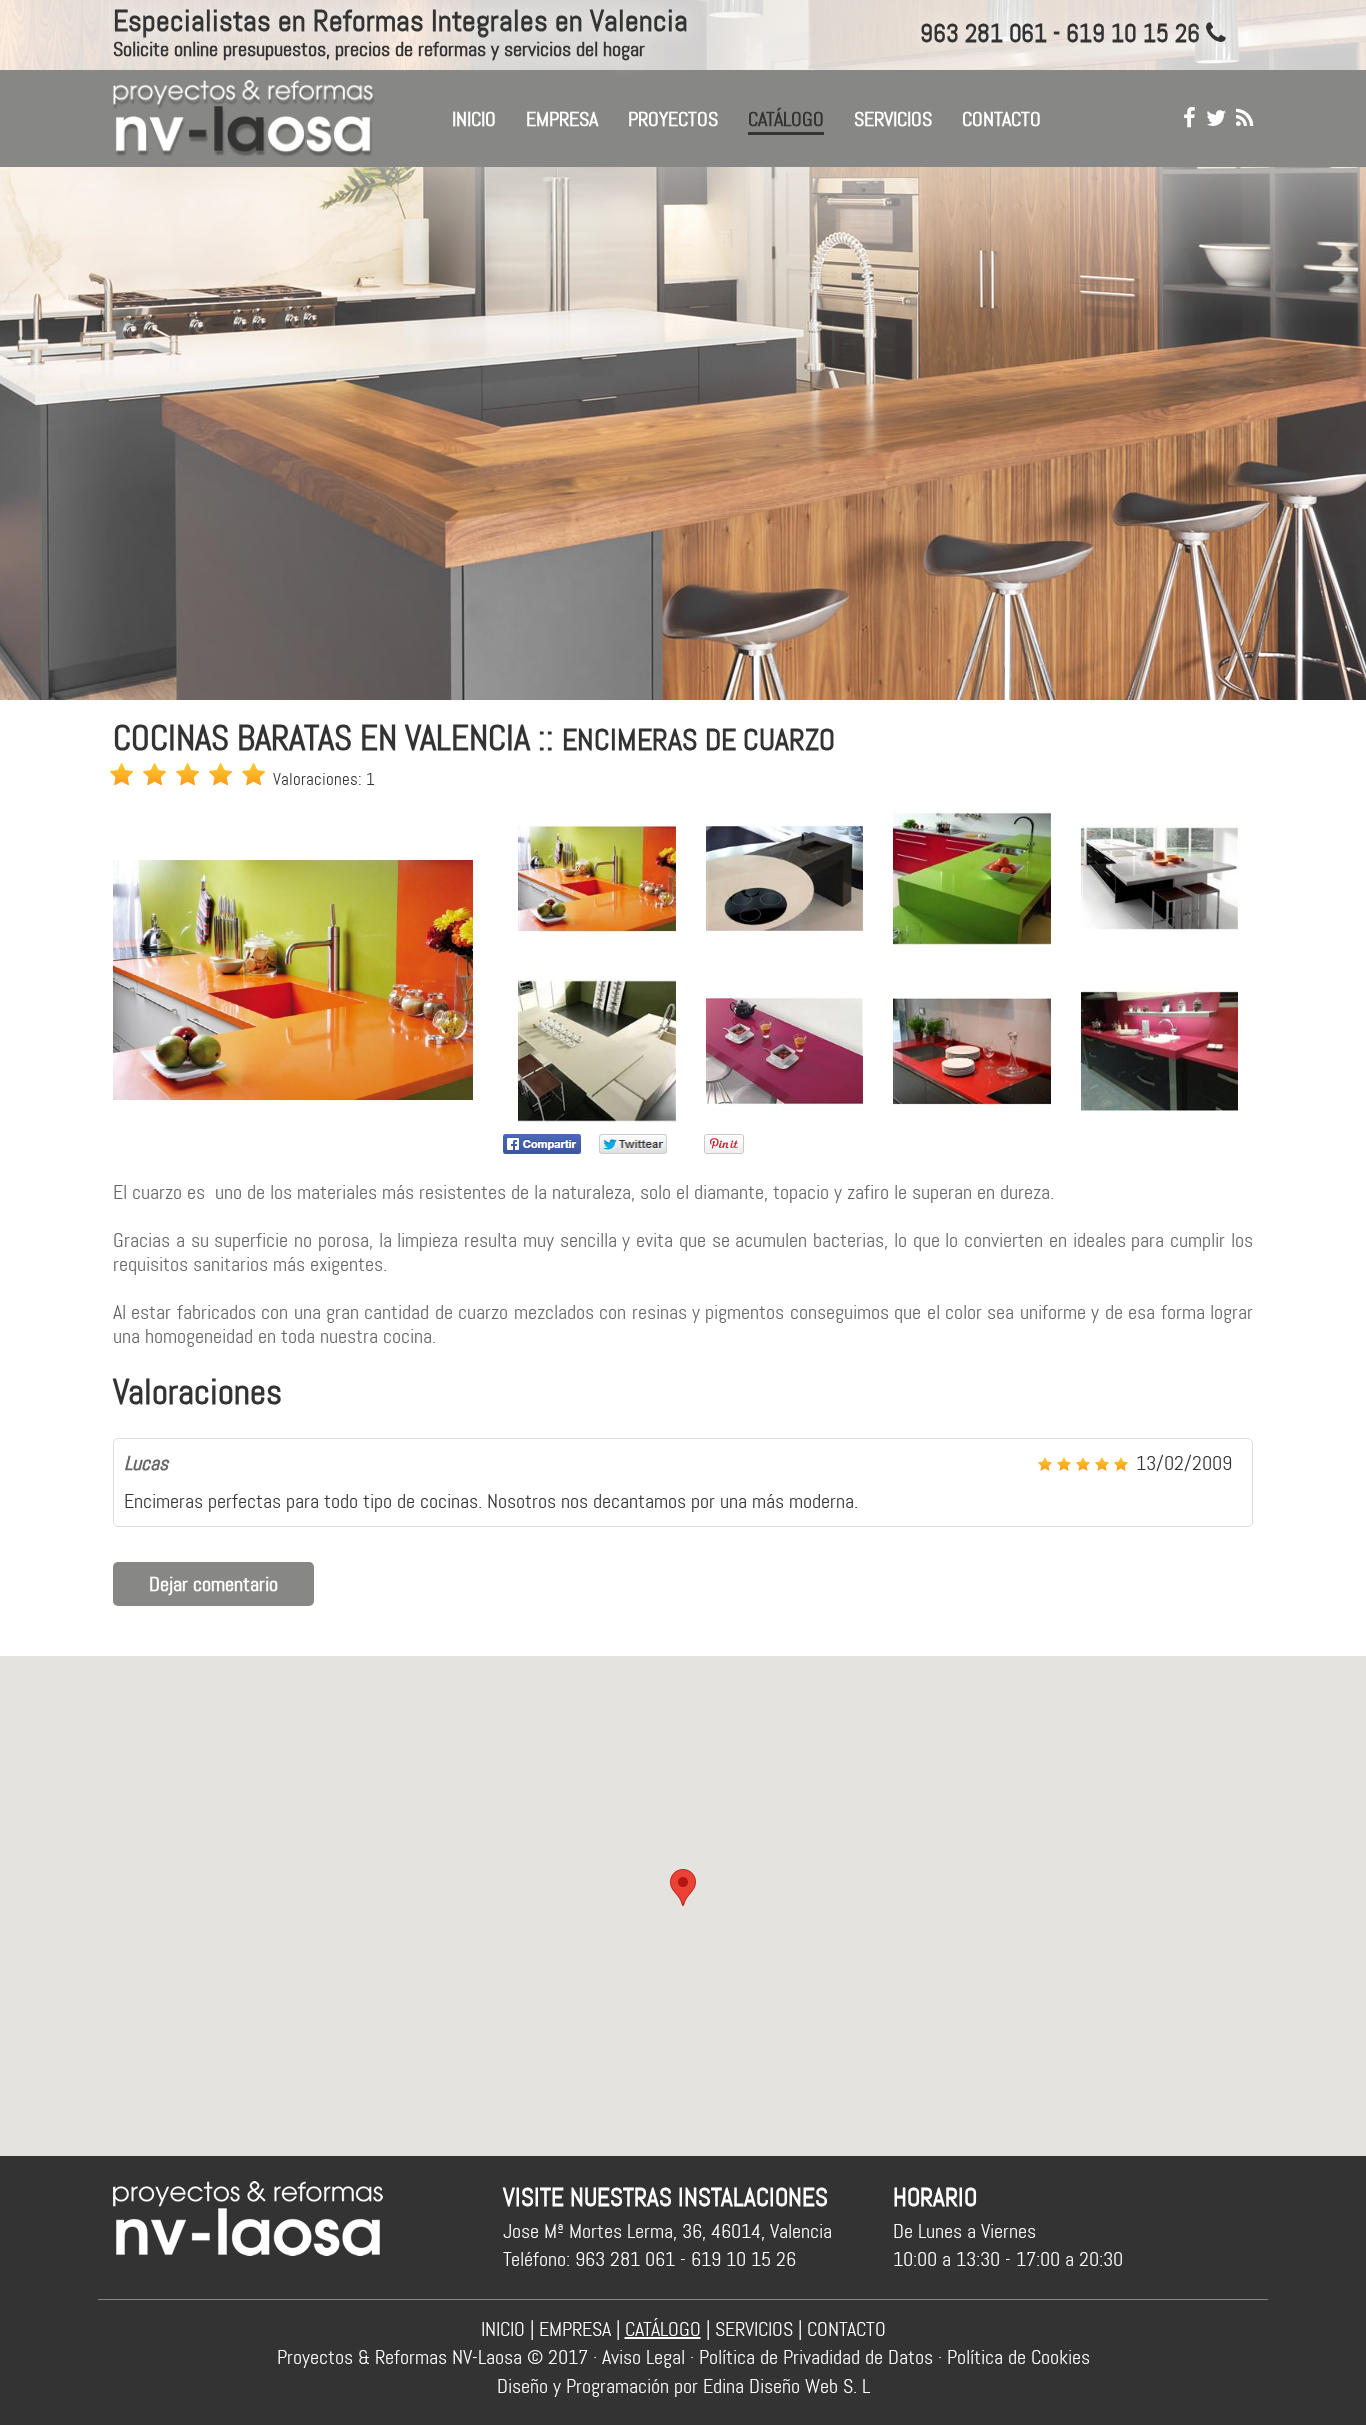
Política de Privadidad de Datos (816, 2357)
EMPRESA (575, 2329)
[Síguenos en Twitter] (1218, 118)
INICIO (503, 2329)
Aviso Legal (643, 2357)
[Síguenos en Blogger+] (1244, 118)
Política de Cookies (1018, 2357)
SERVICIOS (754, 2329)
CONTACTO (846, 2329)
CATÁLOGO (663, 2329)
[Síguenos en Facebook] (1192, 118)
